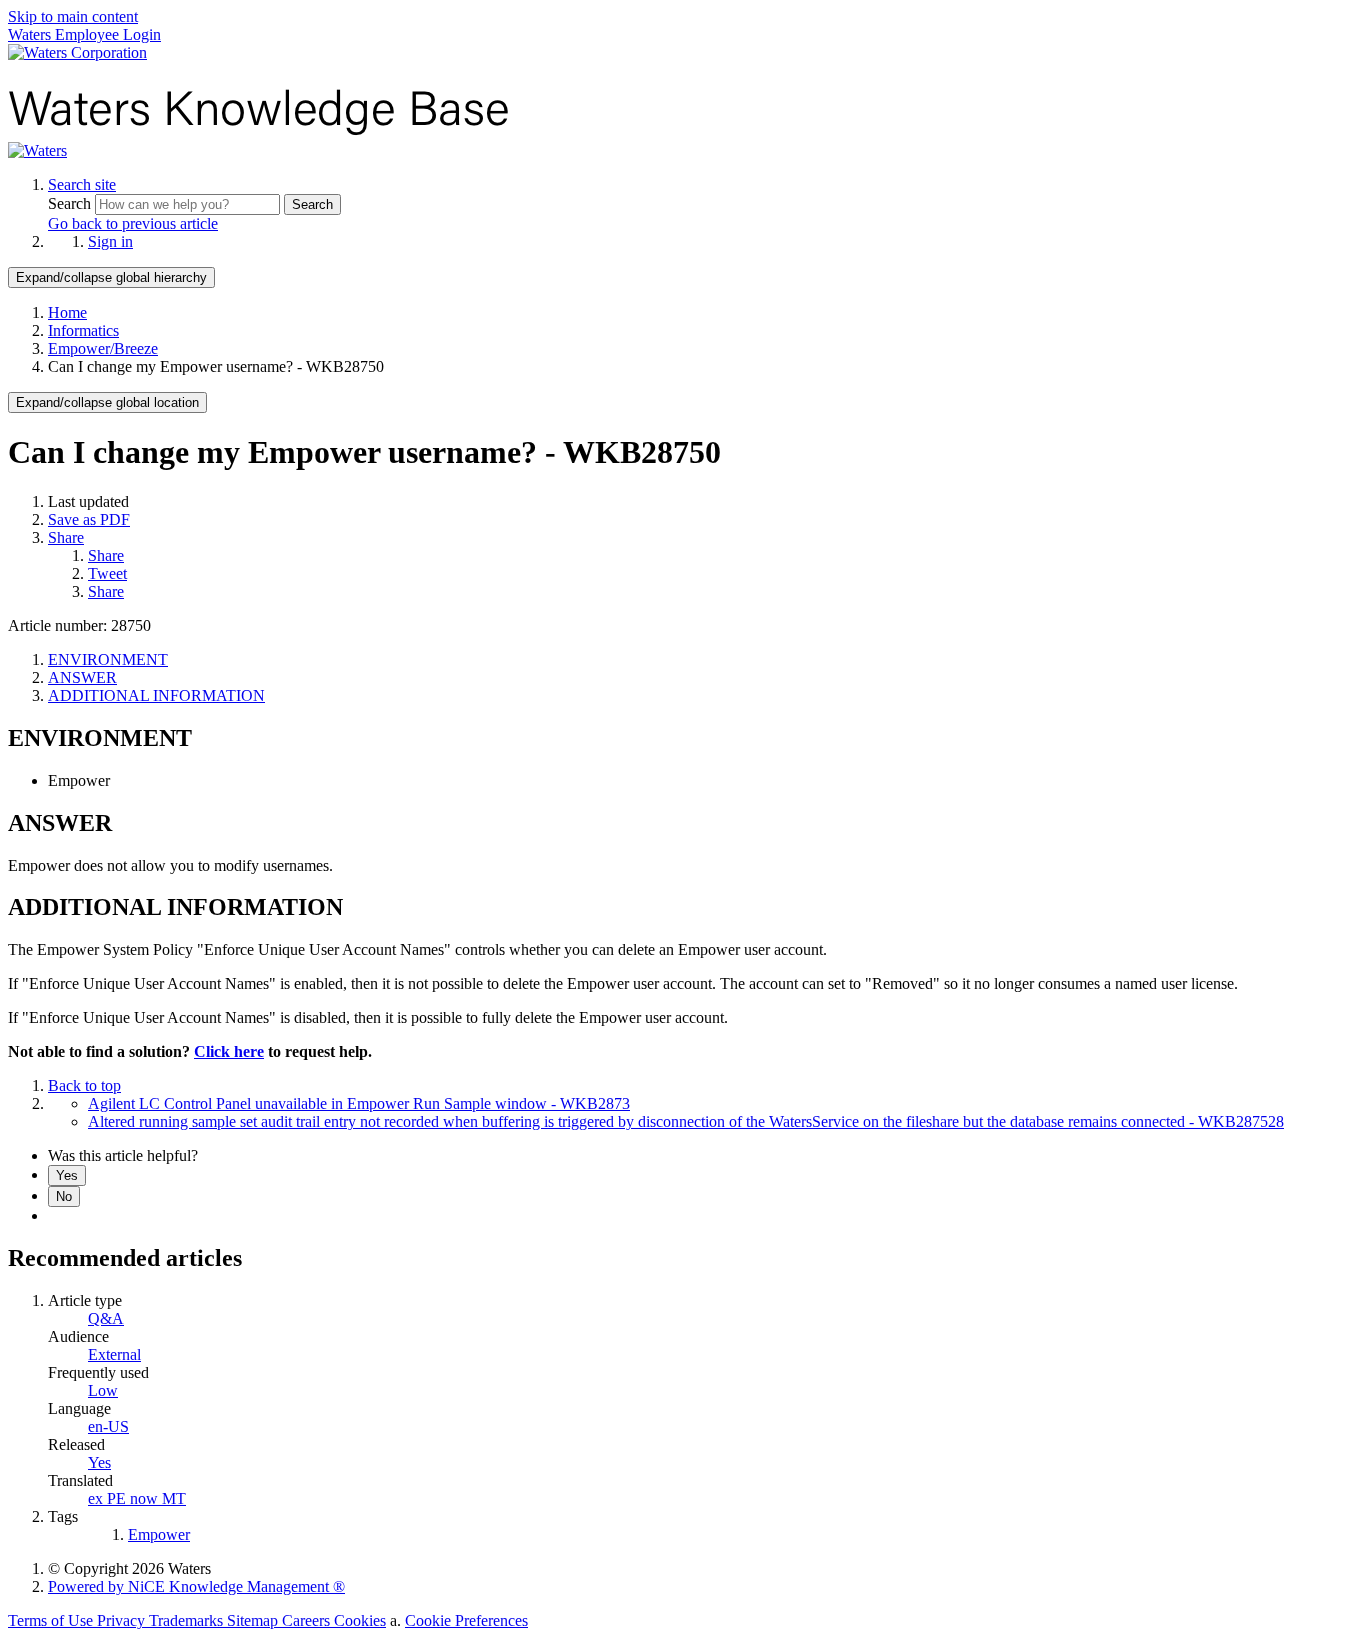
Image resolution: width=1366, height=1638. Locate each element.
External (114, 1354)
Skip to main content (73, 16)
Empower (159, 1534)
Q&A (106, 1318)
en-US (108, 1426)
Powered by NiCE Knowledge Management (196, 1586)
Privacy (123, 1620)
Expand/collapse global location (107, 402)
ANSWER (82, 677)
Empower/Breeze (103, 348)
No (64, 1196)
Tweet (107, 573)
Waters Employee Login (84, 34)
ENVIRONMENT (108, 659)
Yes (67, 1175)
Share (66, 537)
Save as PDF (89, 519)
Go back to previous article (133, 223)
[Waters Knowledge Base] (259, 132)
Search (71, 203)
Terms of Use (52, 1620)
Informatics (83, 330)
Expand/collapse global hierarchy (111, 277)
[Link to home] (37, 150)
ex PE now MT (137, 1498)
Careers (308, 1620)
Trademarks (188, 1620)
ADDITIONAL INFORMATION (156, 695)
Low (103, 1390)
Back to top (84, 1085)
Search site (82, 184)
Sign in (110, 241)
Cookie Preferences (466, 1620)
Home (67, 312)
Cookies (360, 1620)
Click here (229, 1051)
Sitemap (254, 1620)
